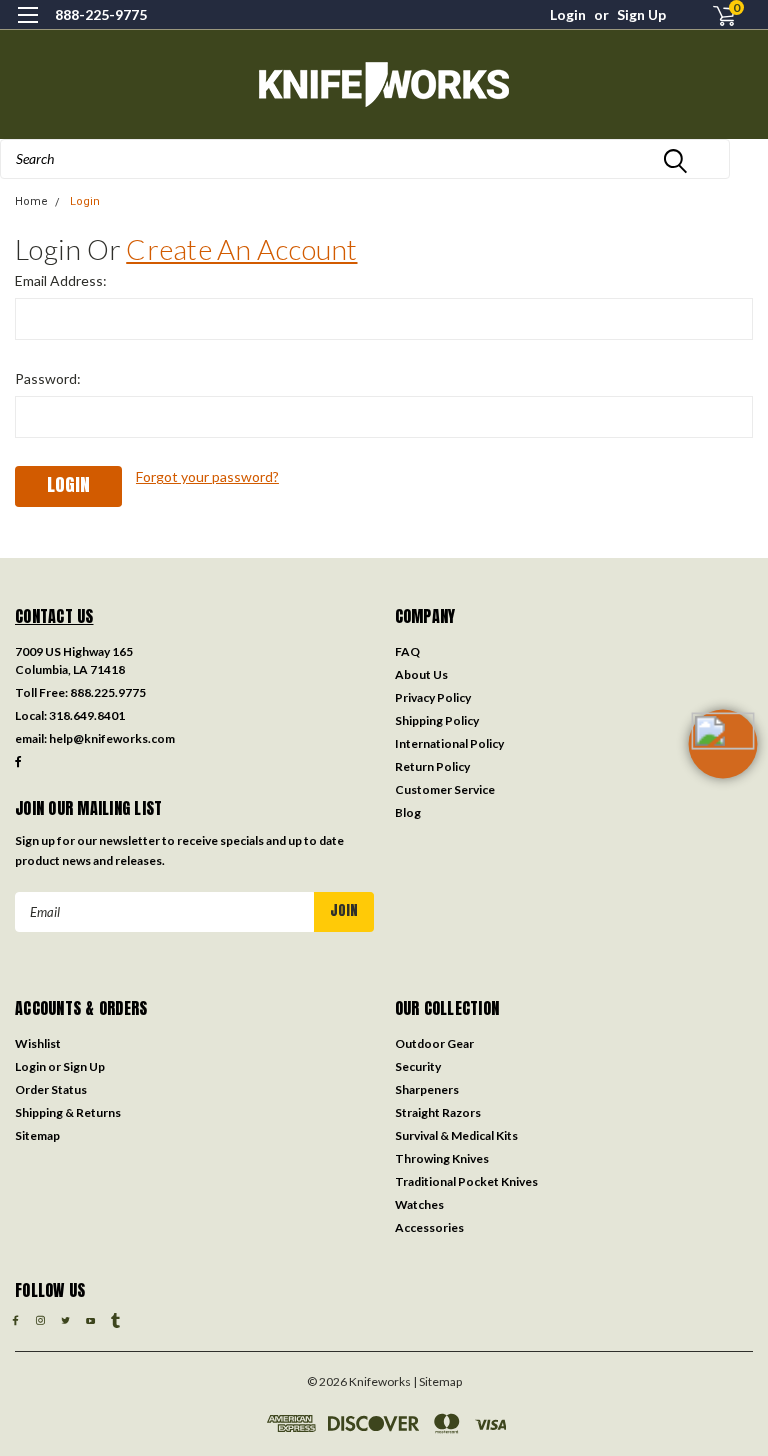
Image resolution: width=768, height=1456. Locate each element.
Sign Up (641, 14)
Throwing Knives (442, 1158)
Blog (408, 812)
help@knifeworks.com (112, 738)
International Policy (449, 743)
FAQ (407, 651)
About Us (421, 674)
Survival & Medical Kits (456, 1135)
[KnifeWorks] (384, 84)
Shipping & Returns (68, 1112)
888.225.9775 (108, 692)
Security (418, 1066)
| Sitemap (437, 1381)
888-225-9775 (101, 14)
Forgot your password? (207, 476)
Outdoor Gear (434, 1043)
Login (568, 14)
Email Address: (61, 280)
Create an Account (241, 249)
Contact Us (54, 616)
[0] (716, 15)
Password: (48, 378)
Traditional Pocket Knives (466, 1181)
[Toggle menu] (27, 27)
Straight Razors (438, 1112)
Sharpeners (427, 1089)
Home (31, 201)
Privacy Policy (433, 697)
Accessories (429, 1227)
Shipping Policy (437, 720)
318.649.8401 (87, 715)
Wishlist (38, 1043)
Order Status (51, 1089)
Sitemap (37, 1135)
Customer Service (445, 789)
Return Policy (432, 766)
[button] (723, 776)
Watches (419, 1204)
